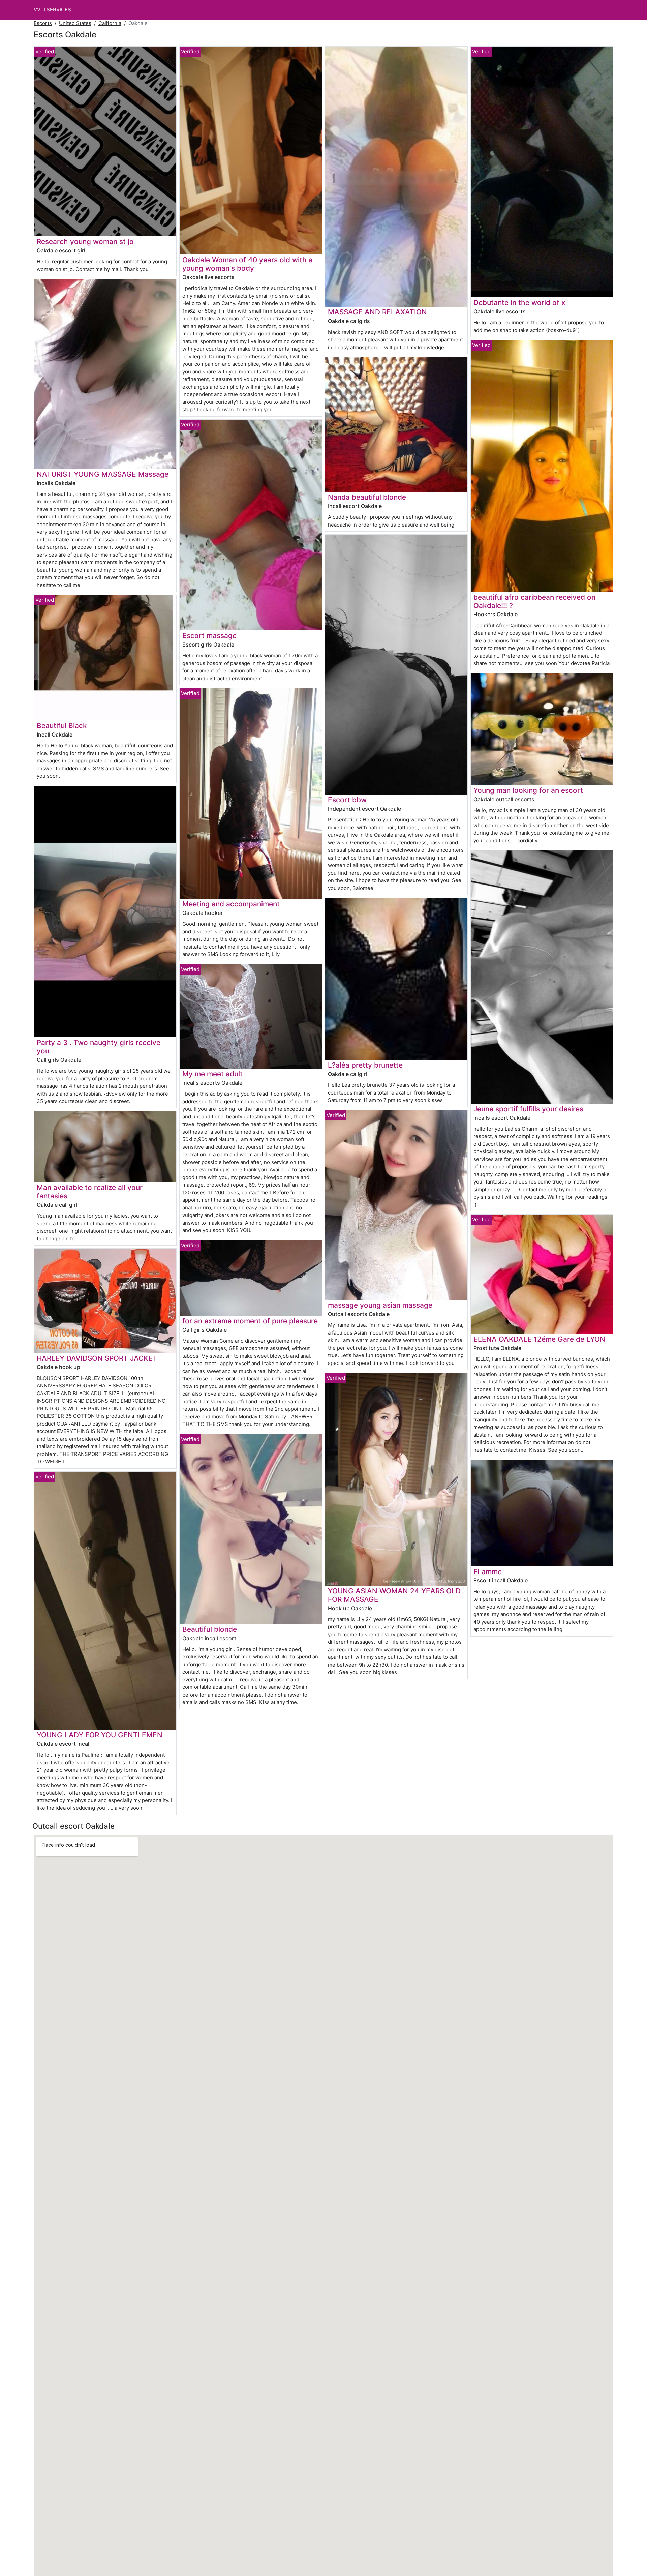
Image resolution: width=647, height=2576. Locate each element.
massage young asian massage (380, 1305)
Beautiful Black (62, 726)
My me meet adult (212, 1074)
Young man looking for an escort (528, 790)
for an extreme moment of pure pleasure (250, 1321)
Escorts (43, 23)
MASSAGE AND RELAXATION (377, 312)
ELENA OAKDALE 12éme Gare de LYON (539, 1339)
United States (75, 23)
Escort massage (209, 636)
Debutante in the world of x (519, 303)
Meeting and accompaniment (231, 904)
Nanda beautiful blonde (367, 497)
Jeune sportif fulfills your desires (528, 1109)
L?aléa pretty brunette (365, 1065)
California (110, 23)
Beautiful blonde (210, 1629)
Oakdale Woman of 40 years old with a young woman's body (248, 264)
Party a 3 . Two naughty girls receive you (99, 1047)
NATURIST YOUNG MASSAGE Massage (103, 474)
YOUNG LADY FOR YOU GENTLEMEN (100, 1735)
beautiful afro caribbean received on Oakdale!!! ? (534, 601)
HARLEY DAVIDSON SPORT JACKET (97, 1358)
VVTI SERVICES (52, 10)
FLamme (488, 1572)
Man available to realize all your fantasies (90, 1192)
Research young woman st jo (85, 242)
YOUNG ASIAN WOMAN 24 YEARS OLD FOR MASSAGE (394, 1595)
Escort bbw (347, 800)
